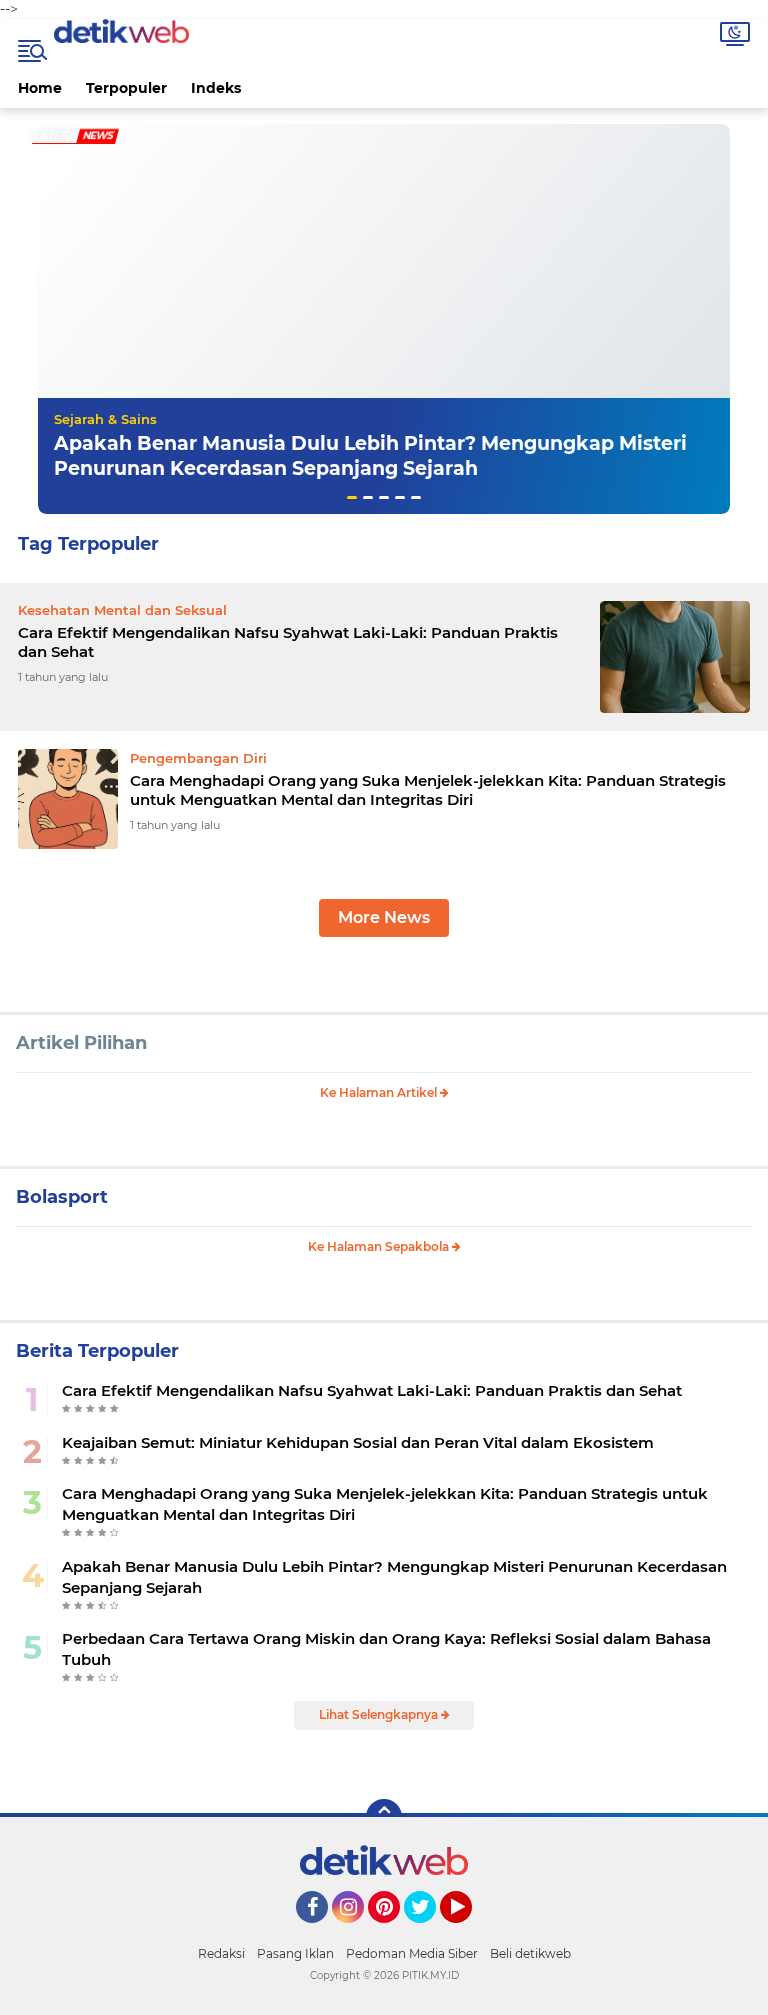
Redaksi (221, 1953)
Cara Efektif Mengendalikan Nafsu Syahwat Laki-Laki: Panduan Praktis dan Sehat (288, 642)
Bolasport (62, 1197)
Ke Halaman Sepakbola (380, 1246)
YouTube (469, 1932)
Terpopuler (126, 88)
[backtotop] (384, 1817)
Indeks (216, 88)
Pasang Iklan (295, 1953)
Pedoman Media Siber (412, 1953)
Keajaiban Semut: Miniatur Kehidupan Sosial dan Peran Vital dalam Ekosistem (358, 1442)
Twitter (429, 1932)
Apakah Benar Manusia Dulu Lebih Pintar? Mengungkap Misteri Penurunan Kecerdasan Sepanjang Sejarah (370, 456)
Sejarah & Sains (105, 419)
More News (384, 917)
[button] (352, 497)
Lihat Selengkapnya (380, 1714)
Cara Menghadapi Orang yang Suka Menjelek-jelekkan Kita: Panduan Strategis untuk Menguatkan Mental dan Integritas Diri (428, 790)
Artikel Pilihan (81, 1043)
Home (40, 88)
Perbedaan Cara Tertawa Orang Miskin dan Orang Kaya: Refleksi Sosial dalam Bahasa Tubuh (386, 1649)
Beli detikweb (530, 1953)
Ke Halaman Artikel (380, 1092)
